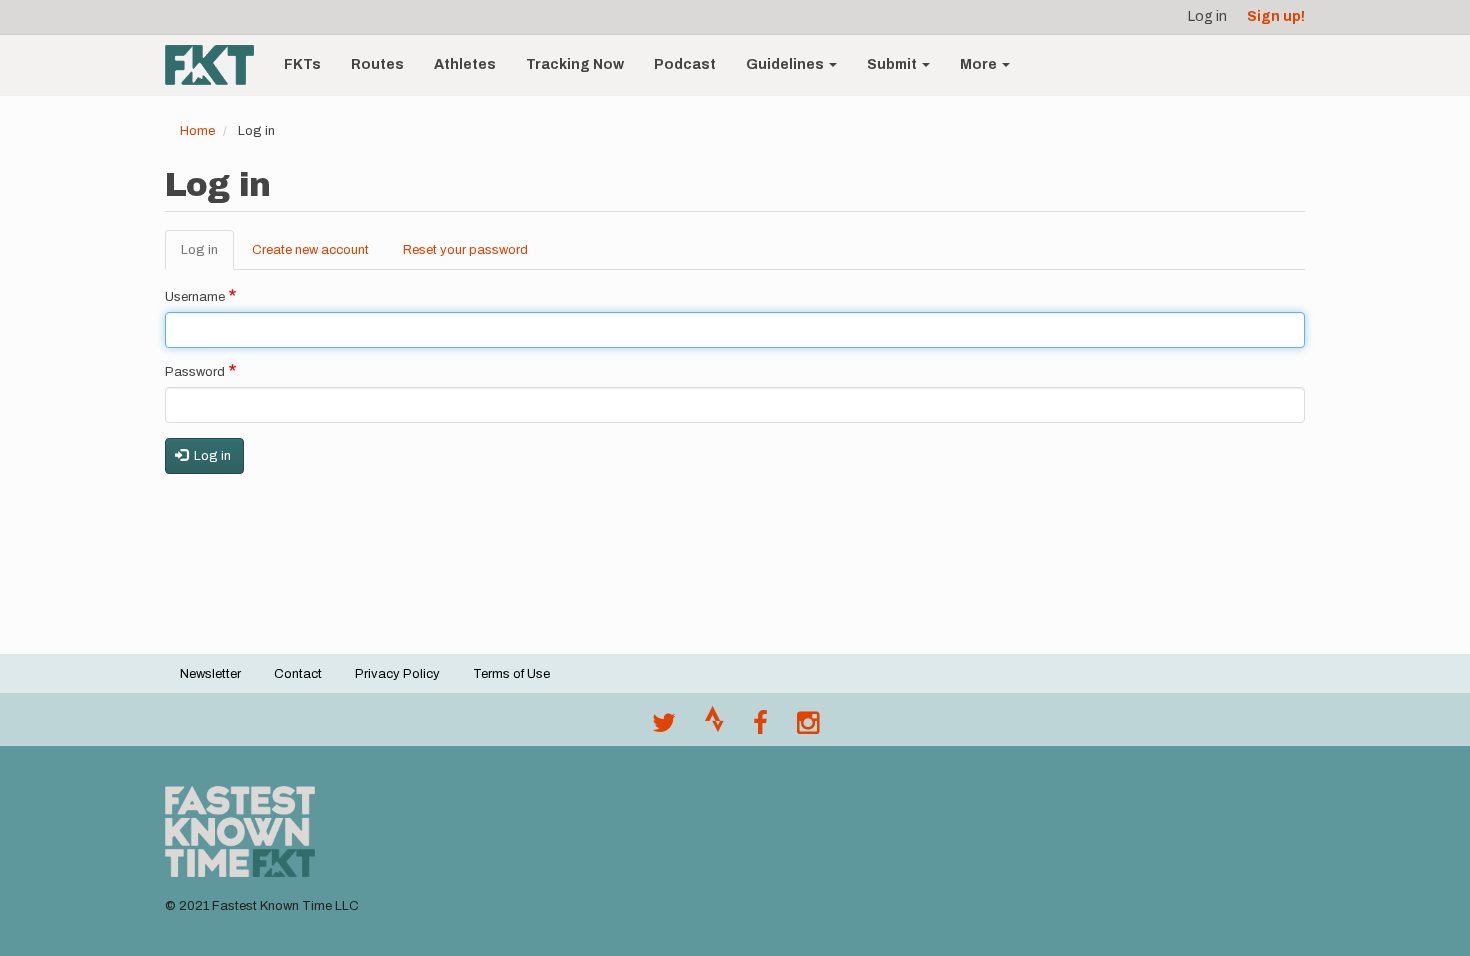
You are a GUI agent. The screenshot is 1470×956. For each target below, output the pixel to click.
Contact (298, 674)
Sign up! (1276, 16)
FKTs (302, 64)
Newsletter (210, 674)
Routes (377, 64)
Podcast (685, 64)
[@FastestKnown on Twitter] (664, 728)
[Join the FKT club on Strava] (714, 728)
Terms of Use (511, 674)
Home (197, 131)
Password (195, 372)
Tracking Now (575, 64)
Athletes (465, 64)
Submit (893, 64)
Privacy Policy (397, 674)
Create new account (310, 250)
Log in (1207, 16)
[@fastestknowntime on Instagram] (808, 728)
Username (195, 297)
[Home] (217, 65)
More (980, 64)
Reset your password (465, 250)
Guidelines (786, 64)
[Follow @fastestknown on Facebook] (760, 728)
